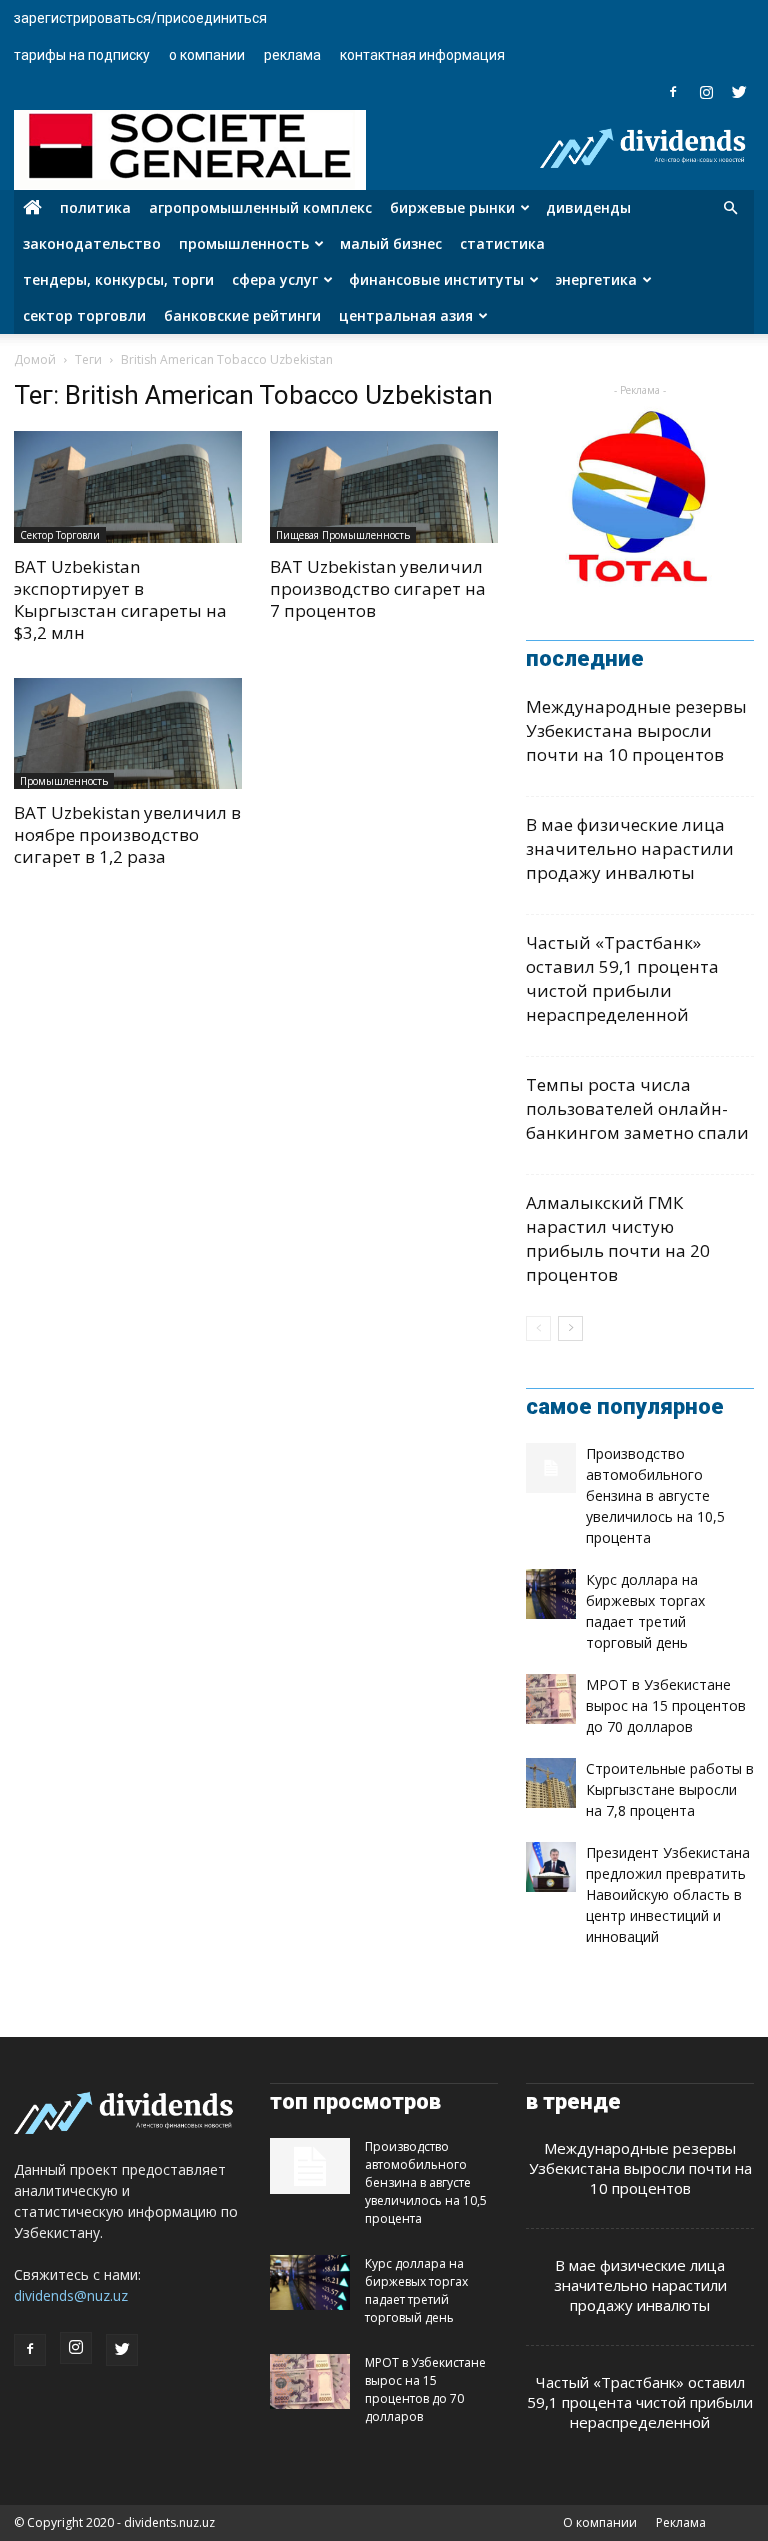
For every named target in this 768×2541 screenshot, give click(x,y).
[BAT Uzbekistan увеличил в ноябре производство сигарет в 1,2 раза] (128, 734)
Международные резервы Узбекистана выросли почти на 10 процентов (636, 730)
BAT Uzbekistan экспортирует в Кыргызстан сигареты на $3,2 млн (120, 599)
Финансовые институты (436, 279)
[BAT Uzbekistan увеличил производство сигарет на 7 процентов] (384, 487)
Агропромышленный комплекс (260, 207)
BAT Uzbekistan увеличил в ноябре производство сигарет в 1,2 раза (127, 834)
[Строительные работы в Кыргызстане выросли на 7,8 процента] (551, 1783)
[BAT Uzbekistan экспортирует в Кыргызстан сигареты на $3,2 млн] (128, 487)
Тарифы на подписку (82, 55)
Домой (35, 359)
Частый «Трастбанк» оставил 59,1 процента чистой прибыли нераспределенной (622, 978)
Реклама (292, 55)
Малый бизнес (391, 243)
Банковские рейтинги (242, 315)
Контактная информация (422, 55)
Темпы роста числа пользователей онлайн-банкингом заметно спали (637, 1108)
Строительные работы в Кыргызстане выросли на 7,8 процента (670, 1789)
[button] (730, 208)
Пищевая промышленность (343, 535)
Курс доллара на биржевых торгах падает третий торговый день (416, 2290)
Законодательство (92, 243)
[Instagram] (706, 92)
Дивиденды (588, 207)
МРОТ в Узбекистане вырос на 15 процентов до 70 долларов (666, 1705)
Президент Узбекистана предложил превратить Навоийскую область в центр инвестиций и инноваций (668, 1894)
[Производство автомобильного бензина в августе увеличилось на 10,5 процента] (551, 1468)
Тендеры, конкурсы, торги (118, 279)
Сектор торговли (84, 315)
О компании (207, 55)
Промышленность (244, 243)
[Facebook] (673, 92)
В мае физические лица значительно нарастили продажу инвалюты (630, 848)
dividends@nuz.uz (71, 2295)
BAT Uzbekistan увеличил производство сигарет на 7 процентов (378, 588)
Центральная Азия (406, 315)
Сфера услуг (275, 279)
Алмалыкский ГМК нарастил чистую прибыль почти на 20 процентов (618, 1238)
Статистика (502, 243)
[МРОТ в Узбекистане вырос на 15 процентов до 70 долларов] (551, 1699)
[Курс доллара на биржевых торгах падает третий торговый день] (551, 1594)
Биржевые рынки (452, 207)
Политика (95, 207)
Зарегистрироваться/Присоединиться (140, 18)
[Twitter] (739, 92)
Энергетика (596, 279)
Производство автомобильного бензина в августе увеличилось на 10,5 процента (655, 1495)
